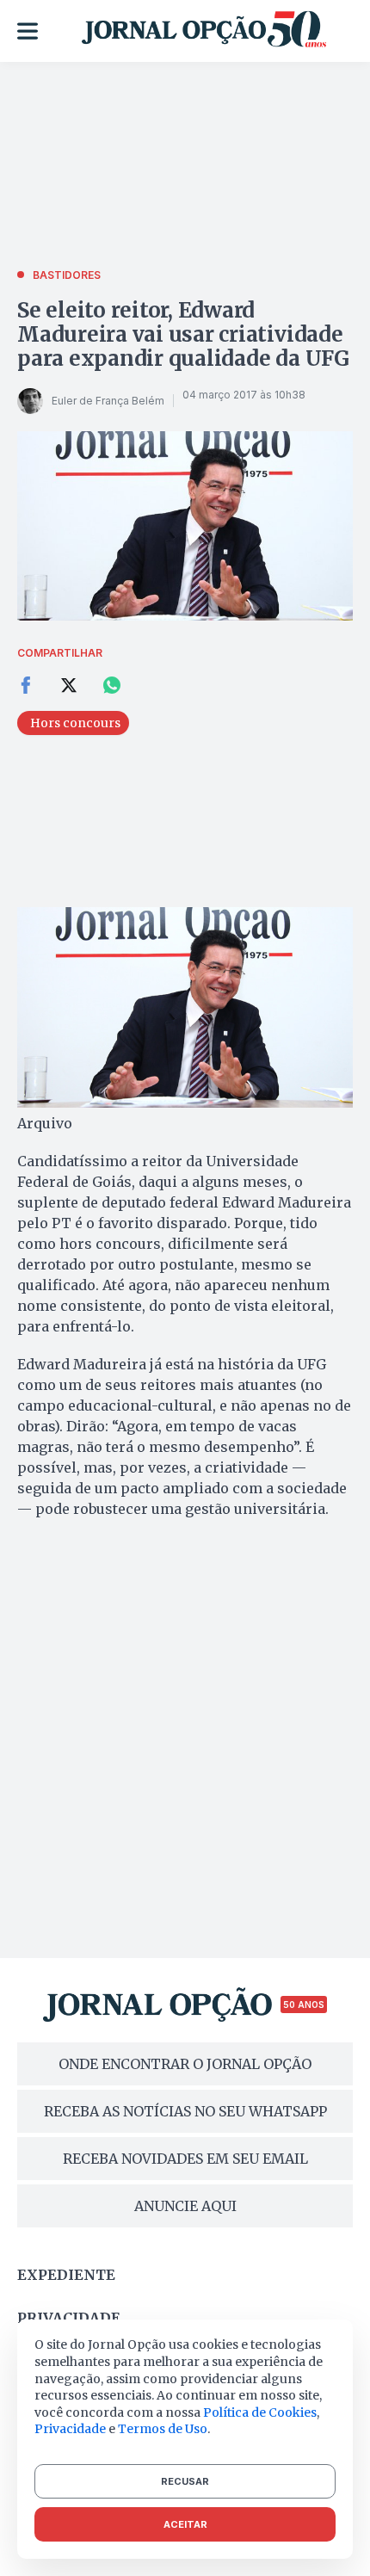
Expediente (66, 2275)
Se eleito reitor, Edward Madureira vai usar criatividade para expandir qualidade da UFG (183, 334)
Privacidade (69, 2318)
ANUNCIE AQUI (185, 2206)
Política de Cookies (260, 2412)
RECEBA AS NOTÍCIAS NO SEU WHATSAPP (185, 2111)
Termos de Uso (163, 2429)
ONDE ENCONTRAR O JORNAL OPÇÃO (185, 2064)
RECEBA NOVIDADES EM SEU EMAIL (185, 2159)
